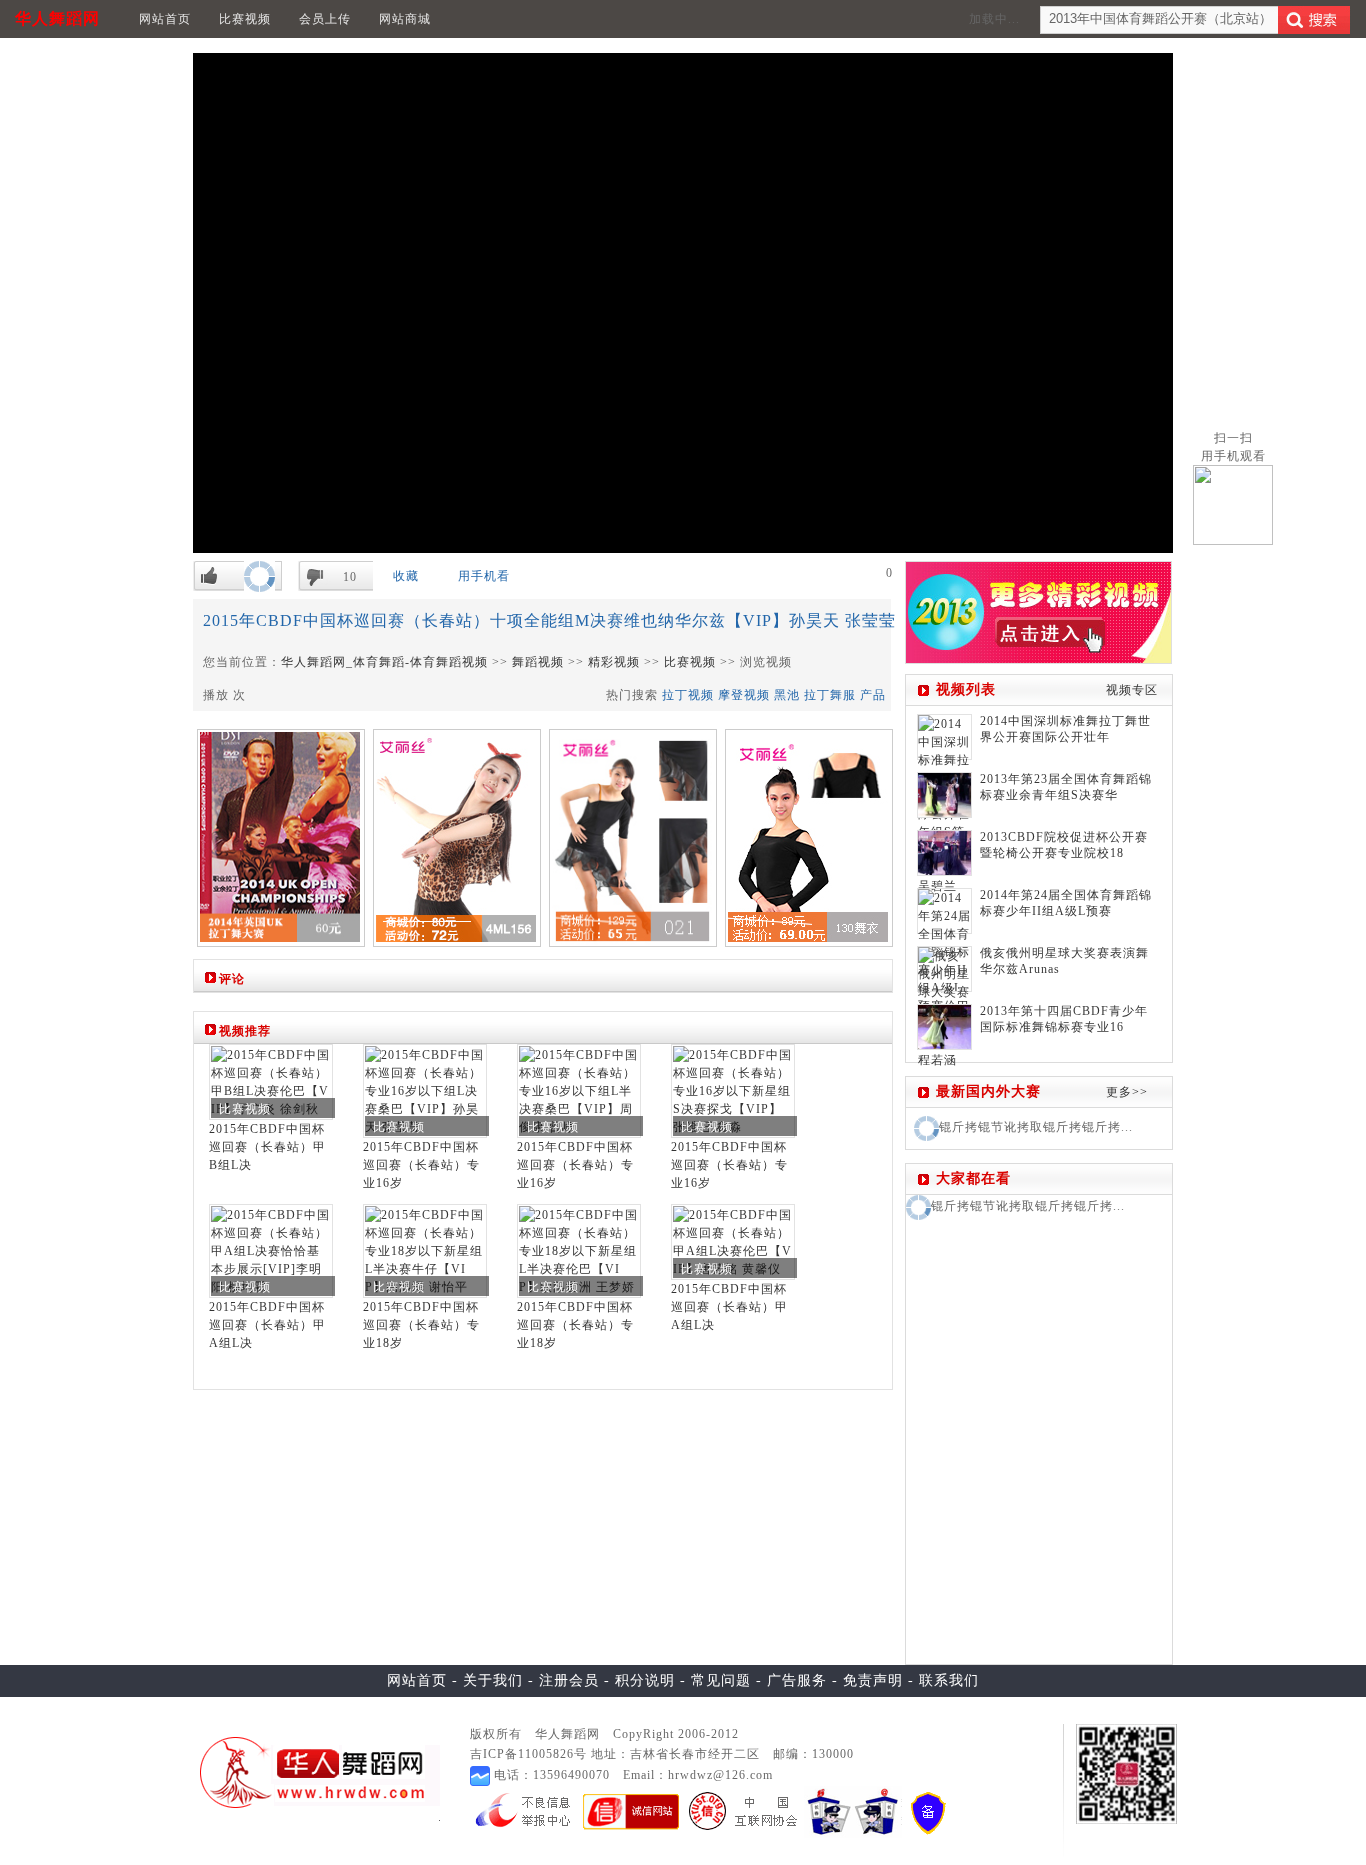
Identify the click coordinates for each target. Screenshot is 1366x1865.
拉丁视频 (688, 695)
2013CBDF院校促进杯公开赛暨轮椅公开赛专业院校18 (1064, 845)
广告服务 (797, 1680)
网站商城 (405, 19)
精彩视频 (614, 662)
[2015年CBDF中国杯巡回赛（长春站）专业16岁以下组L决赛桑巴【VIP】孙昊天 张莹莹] (425, 1090)
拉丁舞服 (830, 695)
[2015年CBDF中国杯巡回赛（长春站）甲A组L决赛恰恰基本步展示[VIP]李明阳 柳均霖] (271, 1250)
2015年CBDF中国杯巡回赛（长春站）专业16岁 (421, 1165)
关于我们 (493, 1680)
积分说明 (645, 1680)
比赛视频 (245, 19)
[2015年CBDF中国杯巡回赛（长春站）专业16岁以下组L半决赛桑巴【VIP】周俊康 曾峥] (579, 1090)
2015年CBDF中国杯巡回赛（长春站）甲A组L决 (267, 1325)
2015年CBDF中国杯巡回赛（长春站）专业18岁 (421, 1325)
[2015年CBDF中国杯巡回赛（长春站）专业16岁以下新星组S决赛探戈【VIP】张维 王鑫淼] (733, 1090)
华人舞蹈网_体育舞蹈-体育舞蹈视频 (384, 662)
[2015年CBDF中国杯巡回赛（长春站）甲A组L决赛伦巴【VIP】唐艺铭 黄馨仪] (733, 1241)
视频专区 (1132, 690)
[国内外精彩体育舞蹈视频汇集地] (314, 1772)
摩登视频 (744, 695)
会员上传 (325, 19)
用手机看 (484, 576)
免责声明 (873, 1680)
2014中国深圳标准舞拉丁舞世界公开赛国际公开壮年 (1065, 729)
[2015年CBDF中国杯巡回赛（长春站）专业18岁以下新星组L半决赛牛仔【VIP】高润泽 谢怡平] (425, 1250)
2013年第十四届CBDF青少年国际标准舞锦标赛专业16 (1064, 1019)
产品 (873, 695)
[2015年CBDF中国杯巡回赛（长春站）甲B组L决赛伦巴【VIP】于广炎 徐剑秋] (271, 1081)
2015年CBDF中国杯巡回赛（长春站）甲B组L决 (267, 1147)
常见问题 (721, 1680)
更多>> (1127, 1092)
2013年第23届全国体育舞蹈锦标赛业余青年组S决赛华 (1066, 787)
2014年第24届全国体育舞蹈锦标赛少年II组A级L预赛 (1066, 903)
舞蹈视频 (538, 662)
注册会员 (569, 1680)
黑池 (787, 695)
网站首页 (165, 19)
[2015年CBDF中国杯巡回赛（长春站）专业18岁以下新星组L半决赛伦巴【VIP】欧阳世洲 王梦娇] (579, 1250)
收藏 (406, 576)
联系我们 (949, 1680)
